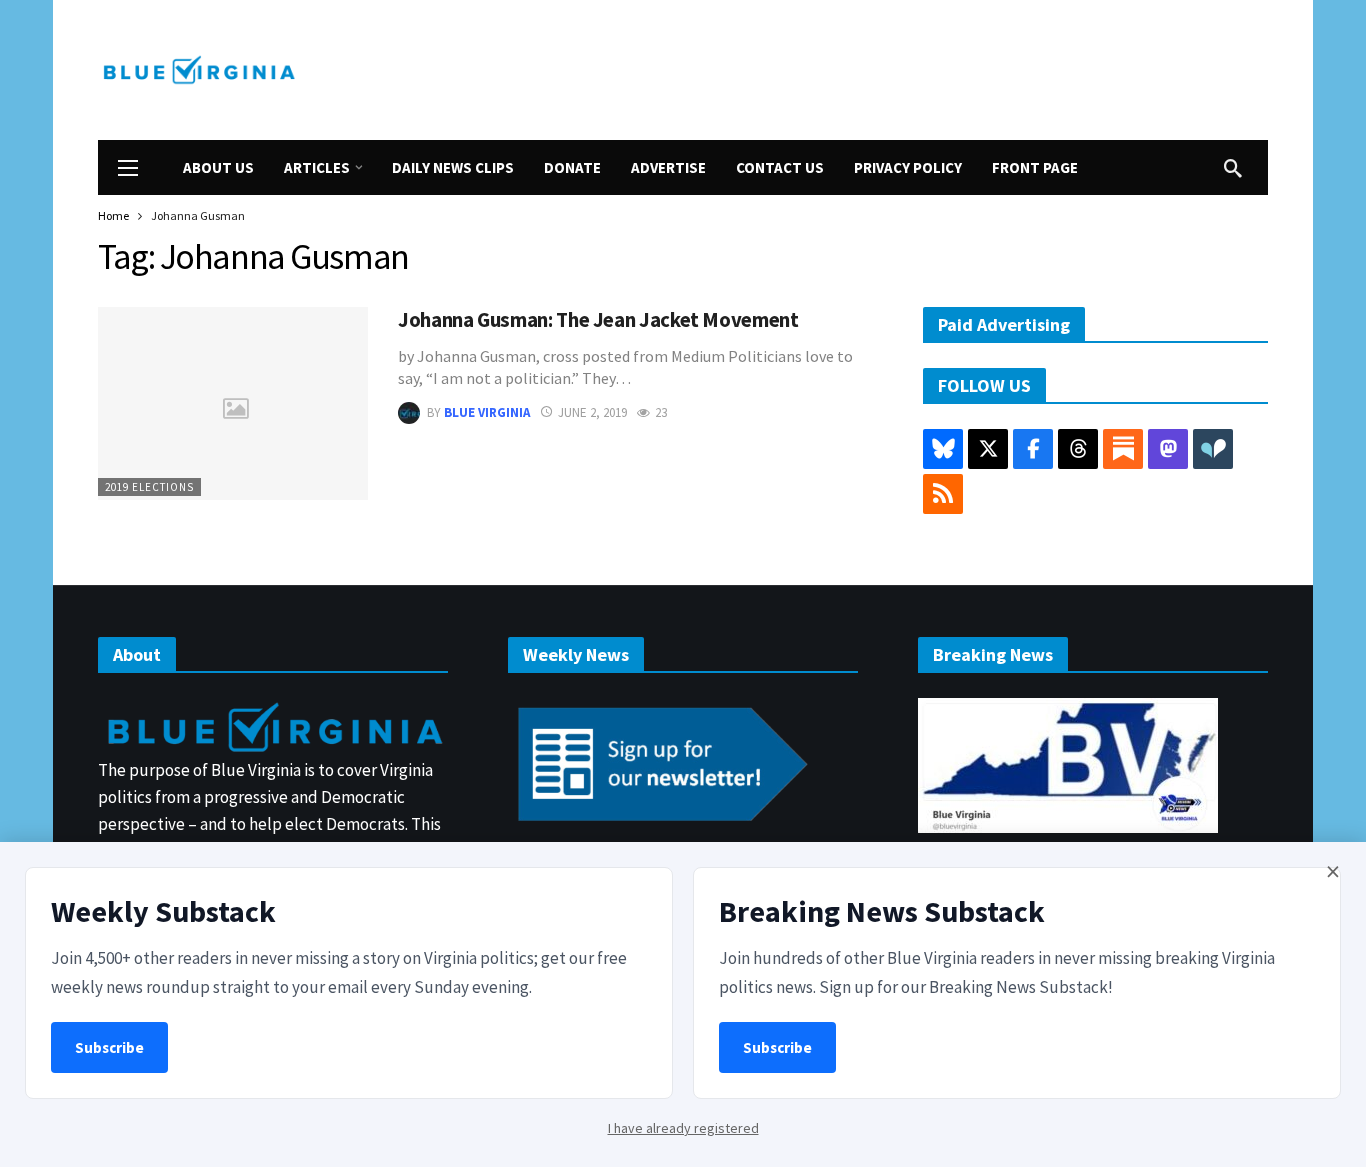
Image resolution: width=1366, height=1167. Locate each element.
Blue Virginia (487, 412)
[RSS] (943, 494)
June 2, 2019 (592, 412)
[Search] (1233, 168)
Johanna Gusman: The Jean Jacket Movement (598, 320)
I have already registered (683, 1128)
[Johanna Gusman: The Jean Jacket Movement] (233, 403)
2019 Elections (149, 487)
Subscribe (109, 1047)
